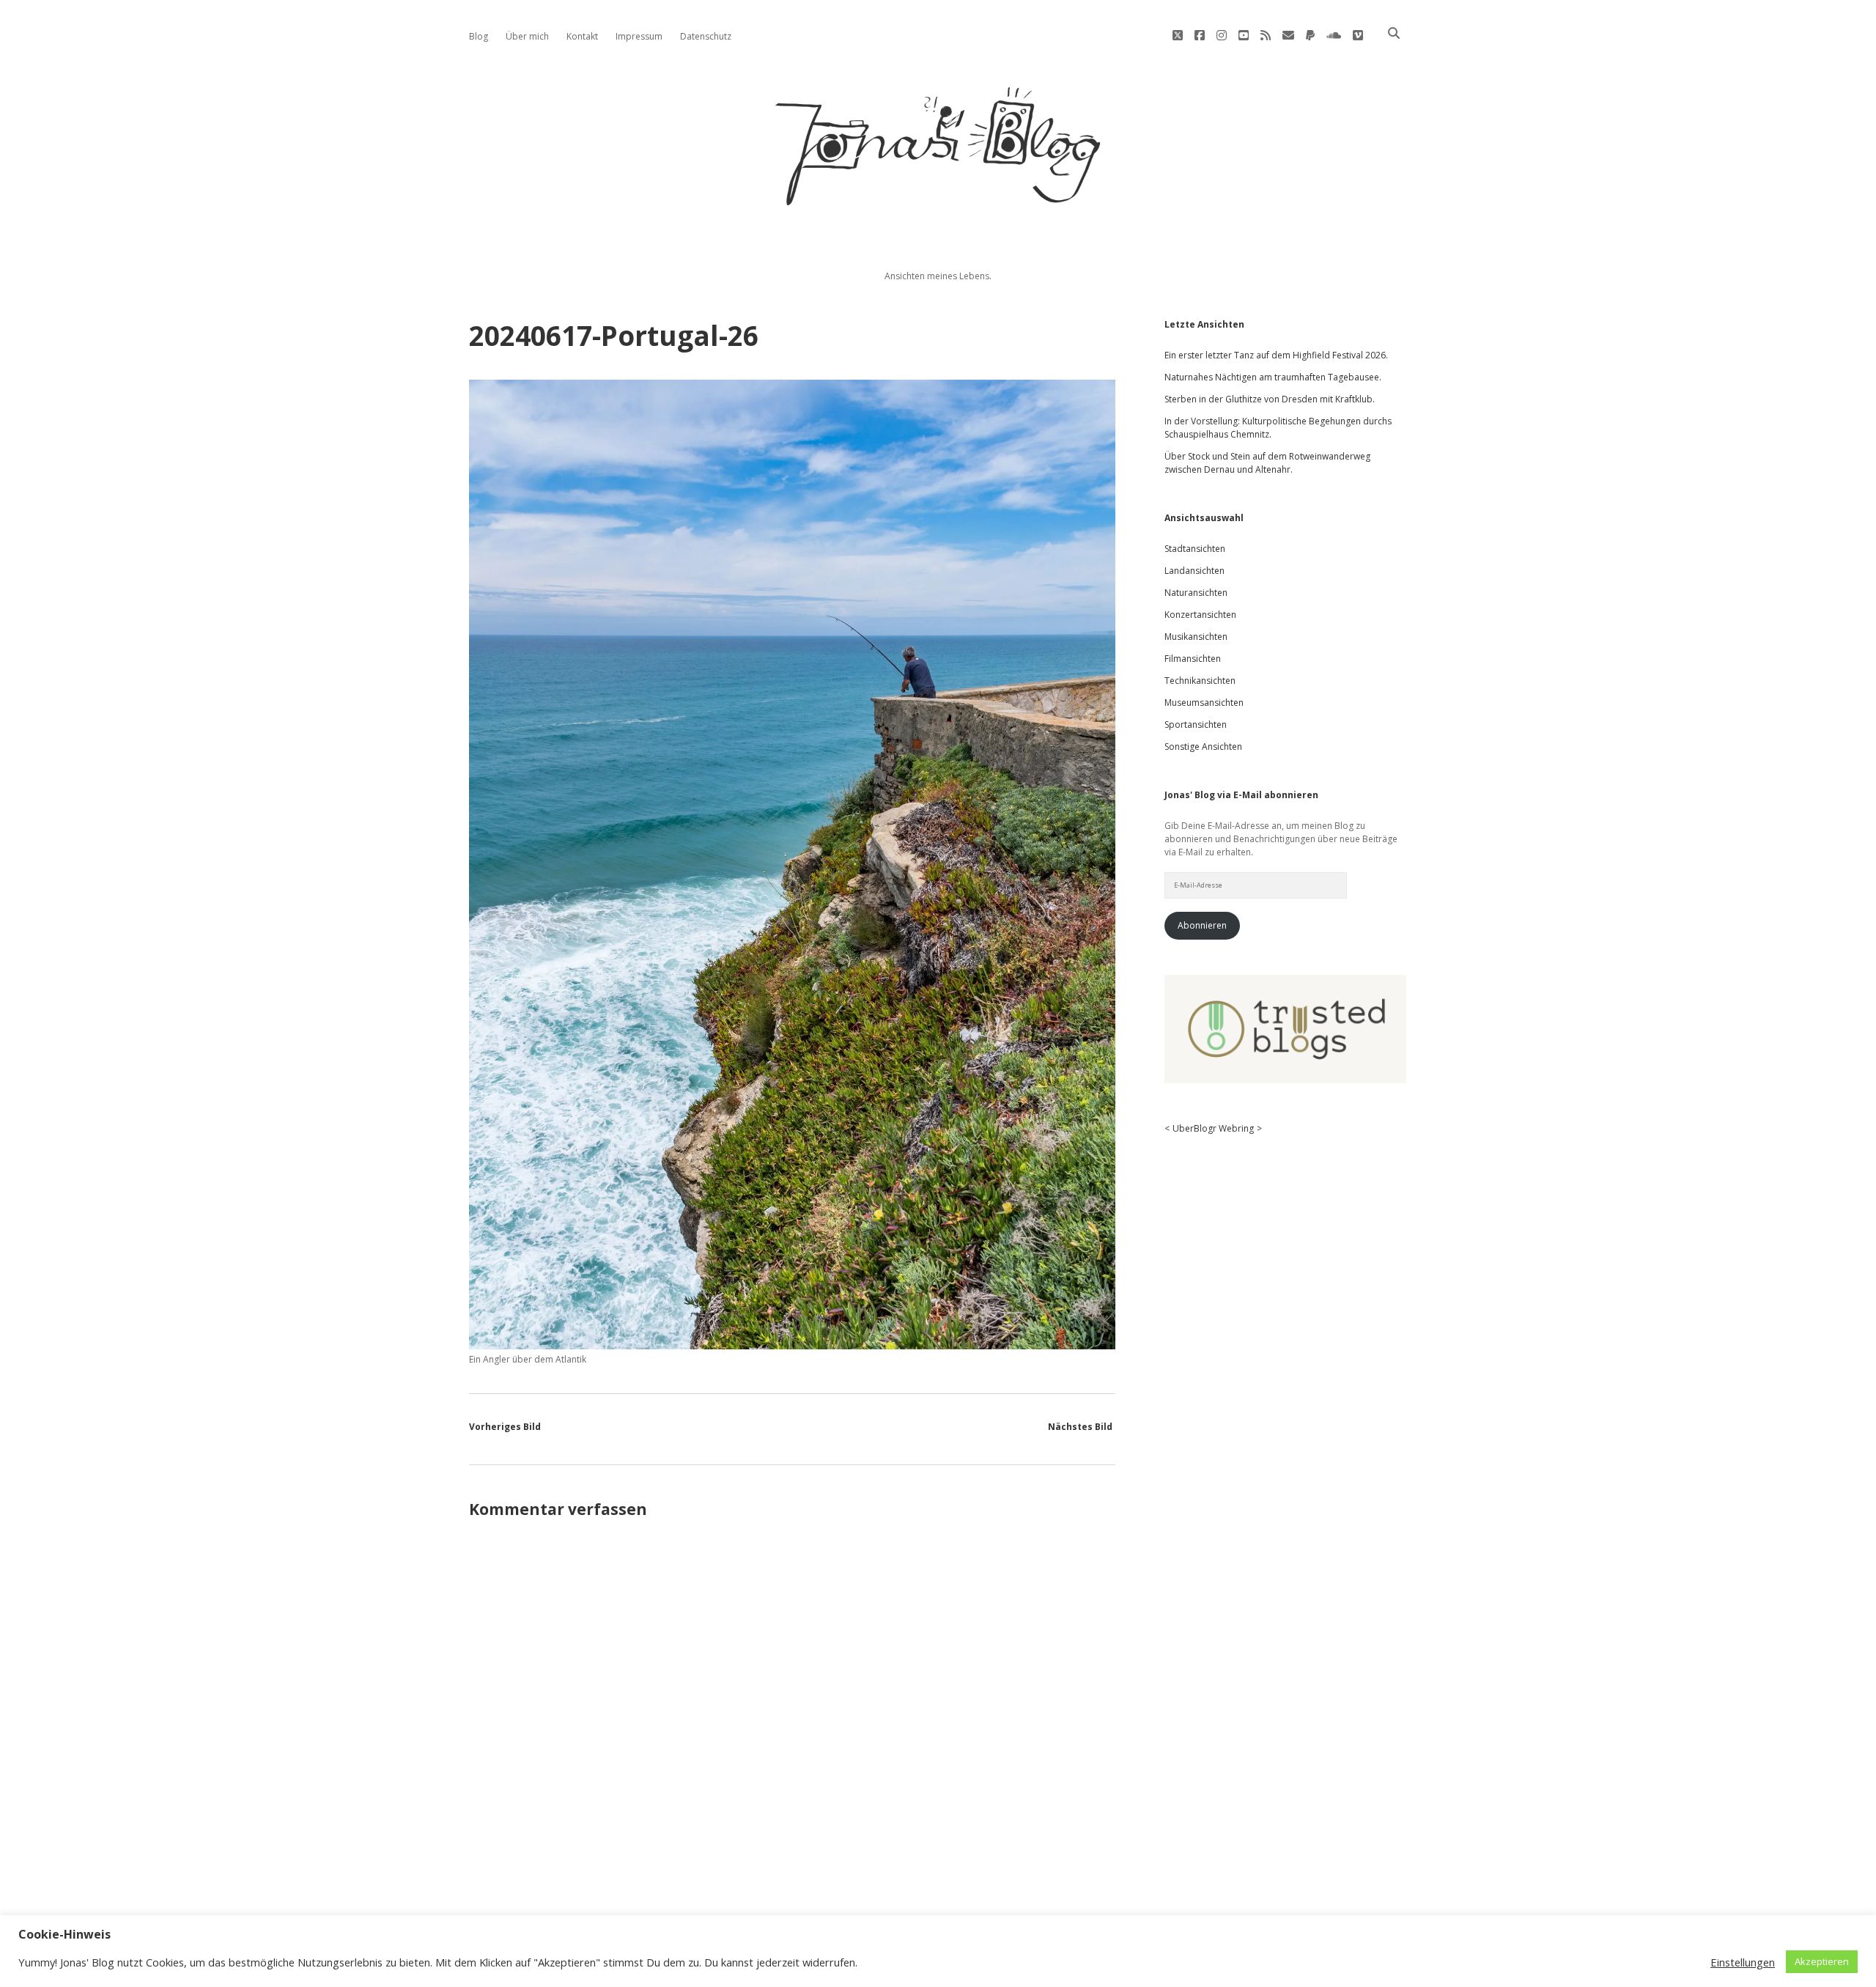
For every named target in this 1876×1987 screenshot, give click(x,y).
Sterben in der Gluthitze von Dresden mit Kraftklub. (1270, 399)
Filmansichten (1193, 659)
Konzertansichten (1200, 615)
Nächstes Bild (1080, 1427)
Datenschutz (706, 36)
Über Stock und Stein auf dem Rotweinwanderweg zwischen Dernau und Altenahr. (1267, 463)
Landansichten (1194, 571)
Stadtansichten (1195, 549)
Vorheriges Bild (505, 1427)
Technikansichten (1200, 681)
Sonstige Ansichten (1203, 746)
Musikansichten (1196, 637)
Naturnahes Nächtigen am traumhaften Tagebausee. (1273, 377)
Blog (479, 36)
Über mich (527, 36)
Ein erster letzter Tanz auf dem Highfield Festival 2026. (1276, 355)
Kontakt (582, 36)
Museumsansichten (1204, 703)
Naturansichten (1196, 593)
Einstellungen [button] (1743, 1962)
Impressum (639, 36)
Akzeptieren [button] (1822, 1961)
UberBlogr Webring (1213, 1128)
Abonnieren (1202, 925)
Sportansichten (1196, 725)
